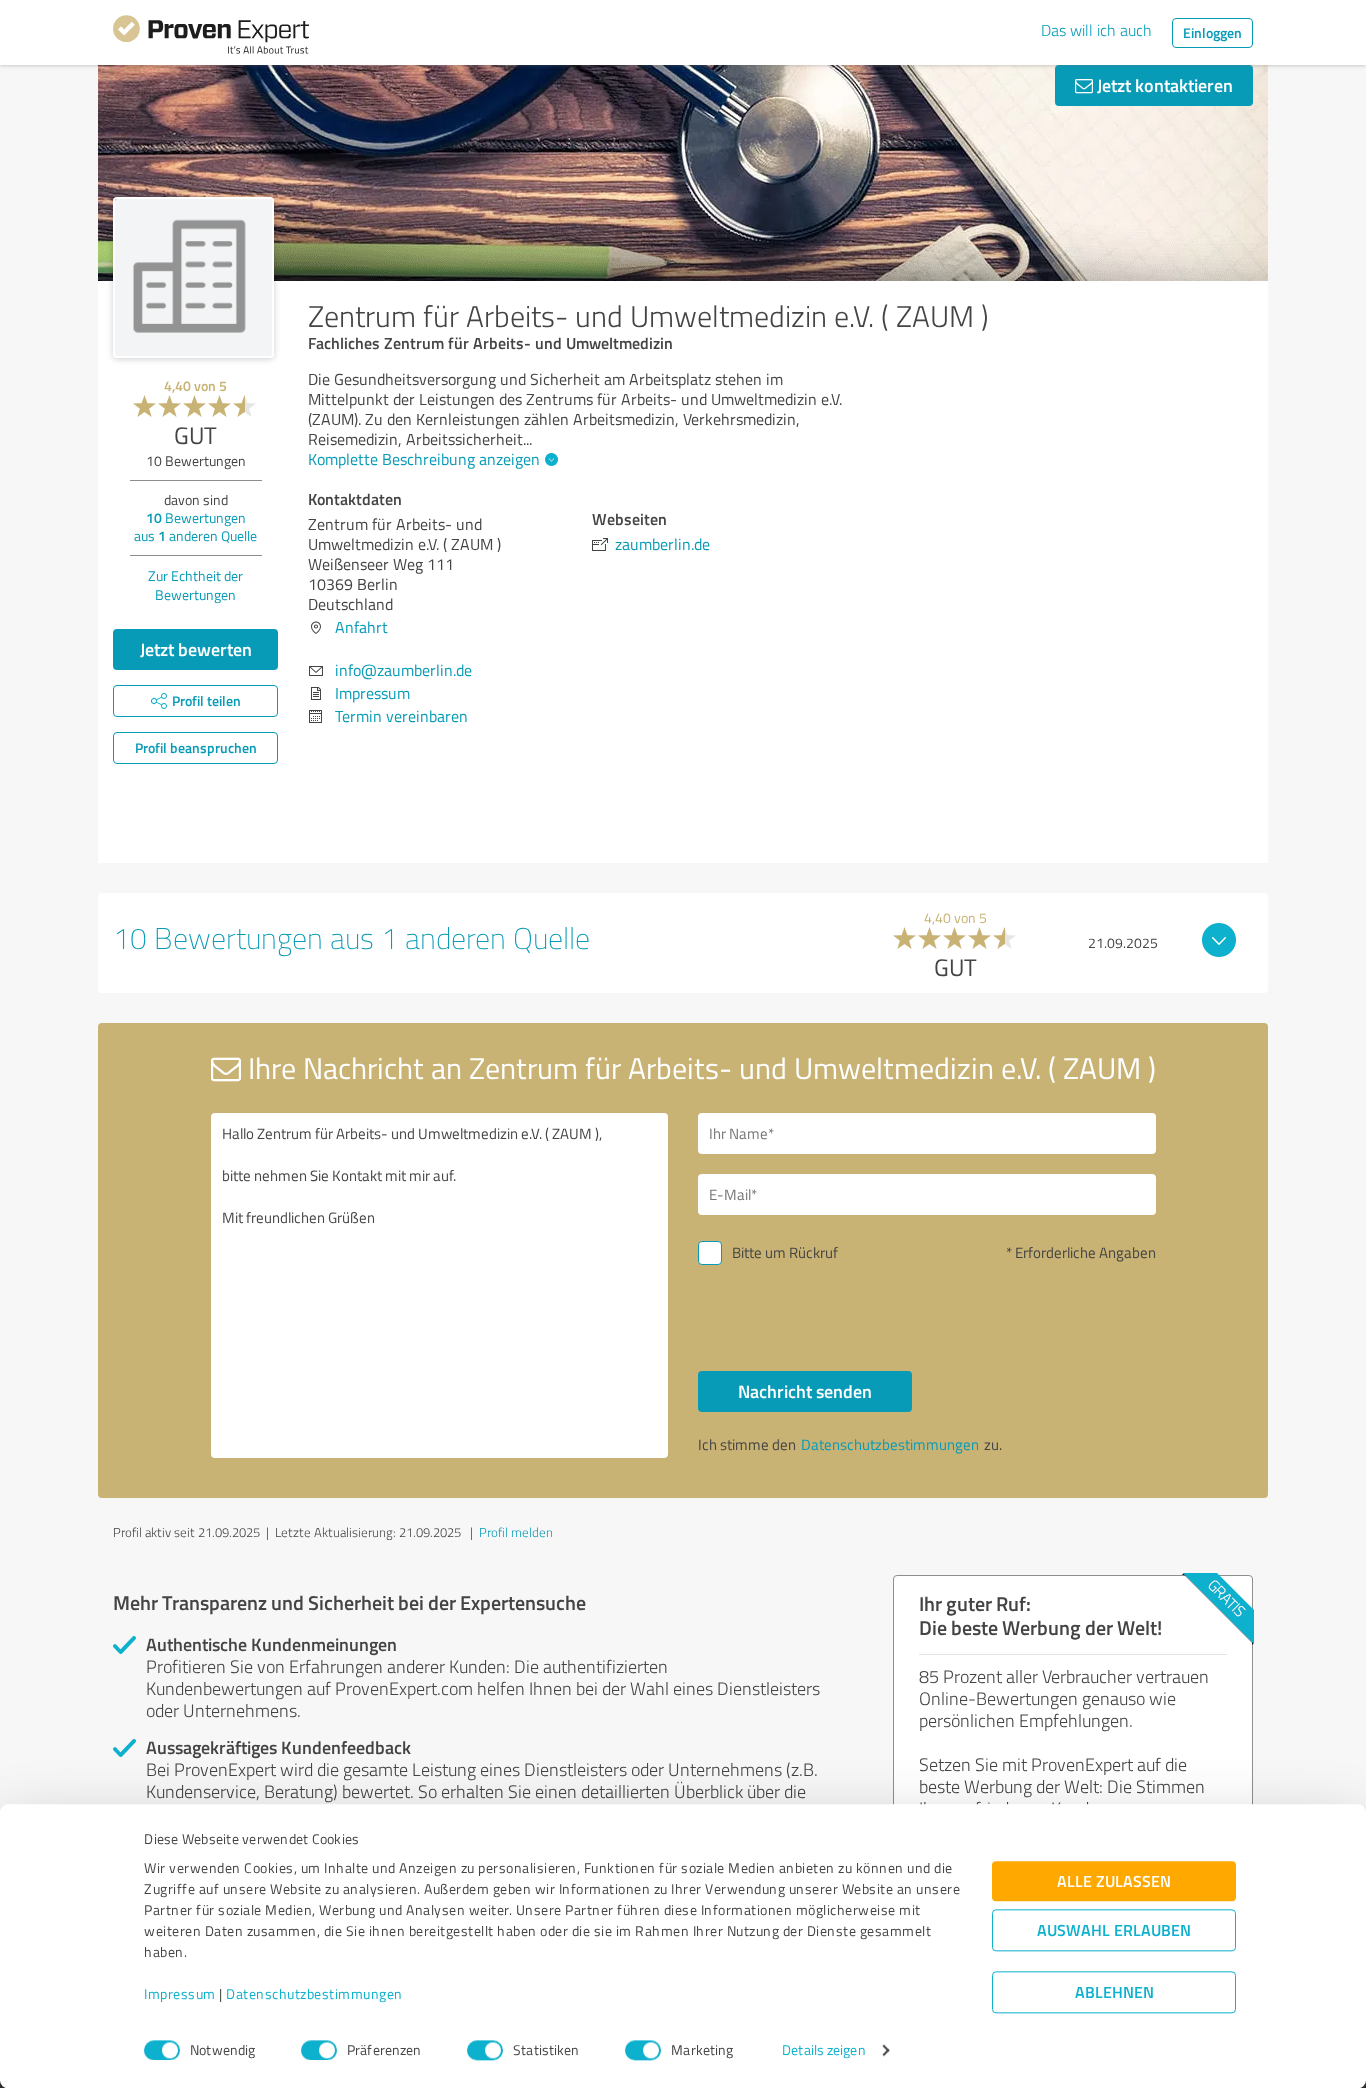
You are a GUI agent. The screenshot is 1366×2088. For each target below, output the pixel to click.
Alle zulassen (1114, 1881)
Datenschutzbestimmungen (314, 1994)
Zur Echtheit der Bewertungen (195, 585)
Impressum (180, 1994)
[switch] (319, 2050)
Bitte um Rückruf (785, 1252)
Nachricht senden (805, 1391)
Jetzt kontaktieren (1163, 85)
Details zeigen (823, 2050)
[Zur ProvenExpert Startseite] (211, 38)
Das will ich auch (1096, 30)
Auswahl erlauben (1114, 1930)
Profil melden (516, 1532)
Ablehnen (1114, 1992)
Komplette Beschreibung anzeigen (424, 459)
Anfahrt (361, 627)
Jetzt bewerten (196, 649)
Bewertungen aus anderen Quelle (195, 526)
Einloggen (1212, 32)
